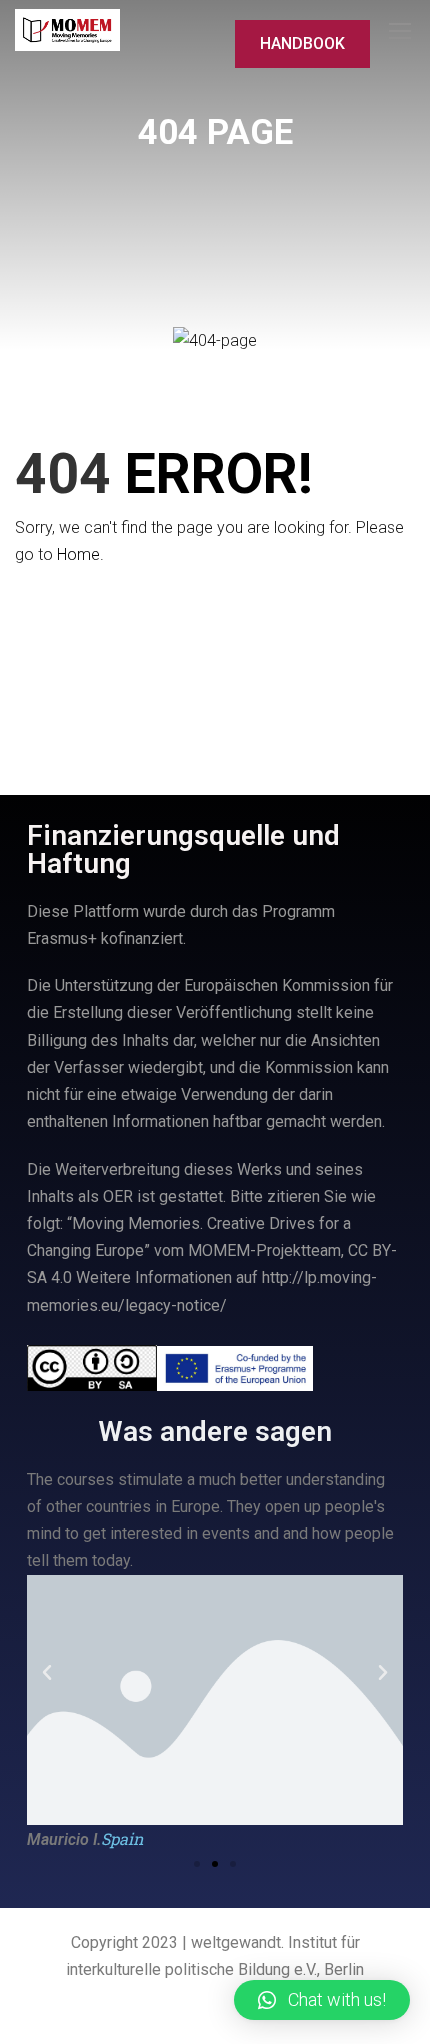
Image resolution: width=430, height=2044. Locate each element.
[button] (197, 1864)
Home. (80, 554)
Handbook (302, 43)
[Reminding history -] (67, 30)
